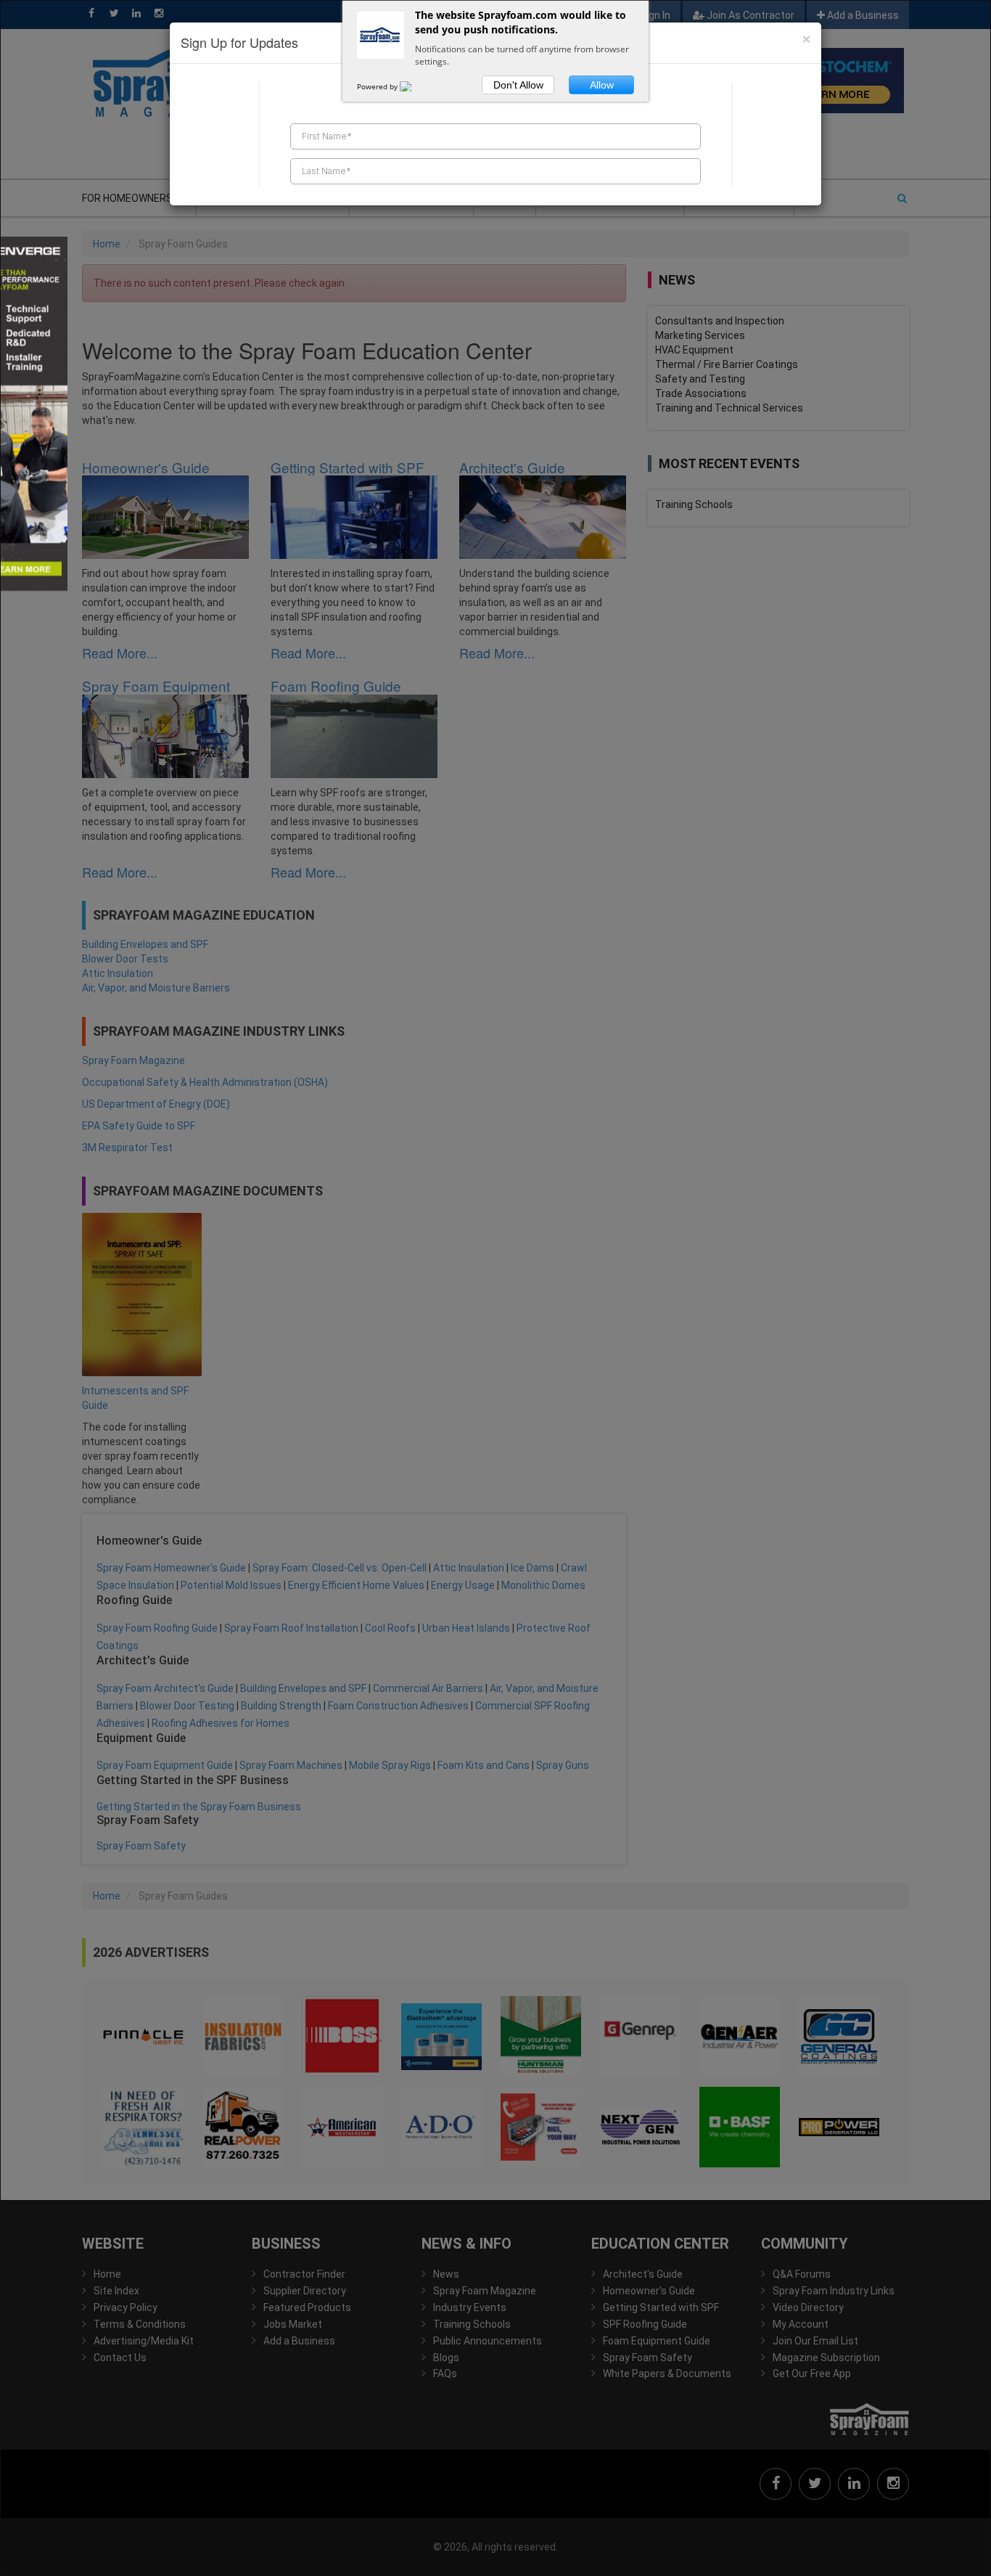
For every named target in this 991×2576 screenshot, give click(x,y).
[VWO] (414, 86)
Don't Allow (518, 85)
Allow (602, 85)
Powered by (378, 86)
